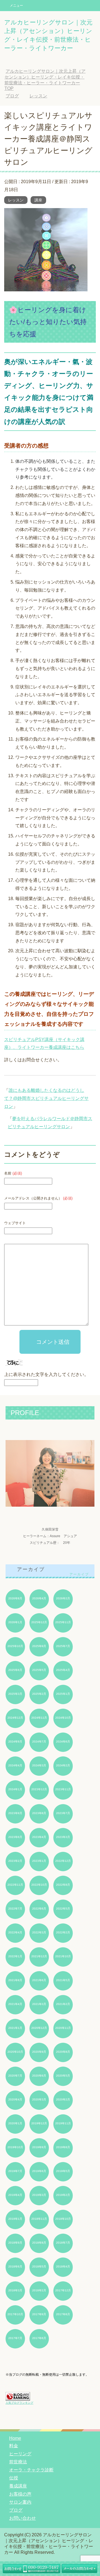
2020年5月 (63, 2076)
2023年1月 (39, 1861)
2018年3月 (15, 2290)
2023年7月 (63, 1813)
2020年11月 (63, 2028)
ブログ (16, 2510)
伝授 (14, 2478)
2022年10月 (39, 1885)
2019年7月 (15, 2171)
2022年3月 (39, 1932)
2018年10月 (63, 2219)
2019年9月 (39, 2147)
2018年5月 (39, 2266)
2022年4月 (15, 1932)
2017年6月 (39, 2338)
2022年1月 (15, 1956)
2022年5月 (63, 1909)
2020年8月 (63, 2052)
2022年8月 (63, 1885)
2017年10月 (15, 2314)
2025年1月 (63, 1694)
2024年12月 (15, 1718)
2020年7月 (15, 2076)
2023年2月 (15, 1861)
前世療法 (18, 2462)
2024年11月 (39, 1718)
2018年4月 (63, 2266)
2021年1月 (15, 2028)
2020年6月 (39, 2076)
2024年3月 (39, 1765)
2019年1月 (15, 2219)
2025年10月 (15, 1646)
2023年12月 (39, 1789)
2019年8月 (63, 2147)
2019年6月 (39, 2171)
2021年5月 (63, 1980)
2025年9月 (39, 1646)
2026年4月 (39, 1598)
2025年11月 (63, 1622)
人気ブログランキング (19, 2403)
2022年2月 (63, 1932)
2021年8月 (15, 1980)
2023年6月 (15, 1837)
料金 (14, 2446)
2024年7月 (39, 1742)
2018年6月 (15, 2266)
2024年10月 (63, 1718)
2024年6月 (63, 1742)
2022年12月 (63, 1861)
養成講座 (18, 2486)
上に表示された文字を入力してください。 (46, 1374)
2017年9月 (39, 2314)
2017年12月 (63, 2290)
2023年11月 (63, 1789)
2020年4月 (15, 2099)
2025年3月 (15, 1694)
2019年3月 (39, 2195)
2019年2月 (63, 2195)
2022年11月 (15, 1885)
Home (15, 2438)
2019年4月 (15, 2195)
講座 (38, 200)
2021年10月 (63, 1956)
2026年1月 (15, 1622)
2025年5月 (39, 1670)
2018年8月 (39, 2243)
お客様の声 (20, 2494)
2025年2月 (39, 1694)
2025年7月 (63, 1646)
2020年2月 (63, 2099)
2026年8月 (15, 1598)
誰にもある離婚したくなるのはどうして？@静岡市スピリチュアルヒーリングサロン (46, 1098)
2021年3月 (39, 2004)
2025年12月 (39, 1622)
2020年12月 (39, 2028)
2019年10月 (15, 2147)
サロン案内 (20, 2502)
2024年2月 (63, 1765)
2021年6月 (39, 1980)
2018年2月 (39, 2290)
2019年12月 (39, 2123)
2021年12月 (39, 1956)
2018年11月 (39, 2219)
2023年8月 (39, 1813)
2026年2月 (63, 1598)
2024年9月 (15, 1742)
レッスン (16, 200)
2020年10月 (15, 2052)
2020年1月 (15, 2123)
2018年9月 (15, 2243)
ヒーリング (20, 2454)
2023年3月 (63, 1837)
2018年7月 (63, 2243)
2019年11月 (63, 2123)
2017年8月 (63, 2314)
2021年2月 (63, 2004)
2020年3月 (39, 2099)
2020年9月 (39, 2052)
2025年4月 (63, 1670)
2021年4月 (15, 2004)
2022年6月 (39, 1909)
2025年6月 (15, 1670)
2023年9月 (15, 1813)
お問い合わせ (22, 2518)
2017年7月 (15, 2338)
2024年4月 (15, 1765)
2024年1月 (15, 1789)
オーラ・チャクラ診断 (31, 2470)
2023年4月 (39, 1837)
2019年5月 (63, 2171)
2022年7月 (15, 1909)
